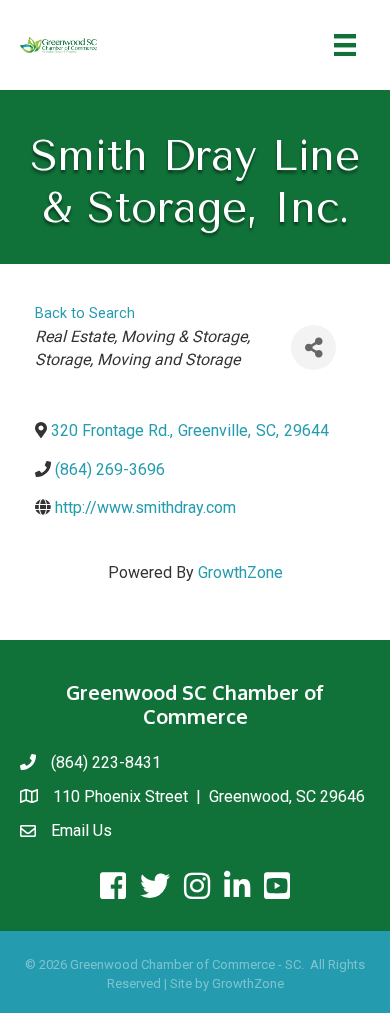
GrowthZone (240, 572)
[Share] (313, 347)
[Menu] (345, 45)
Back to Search (85, 313)
